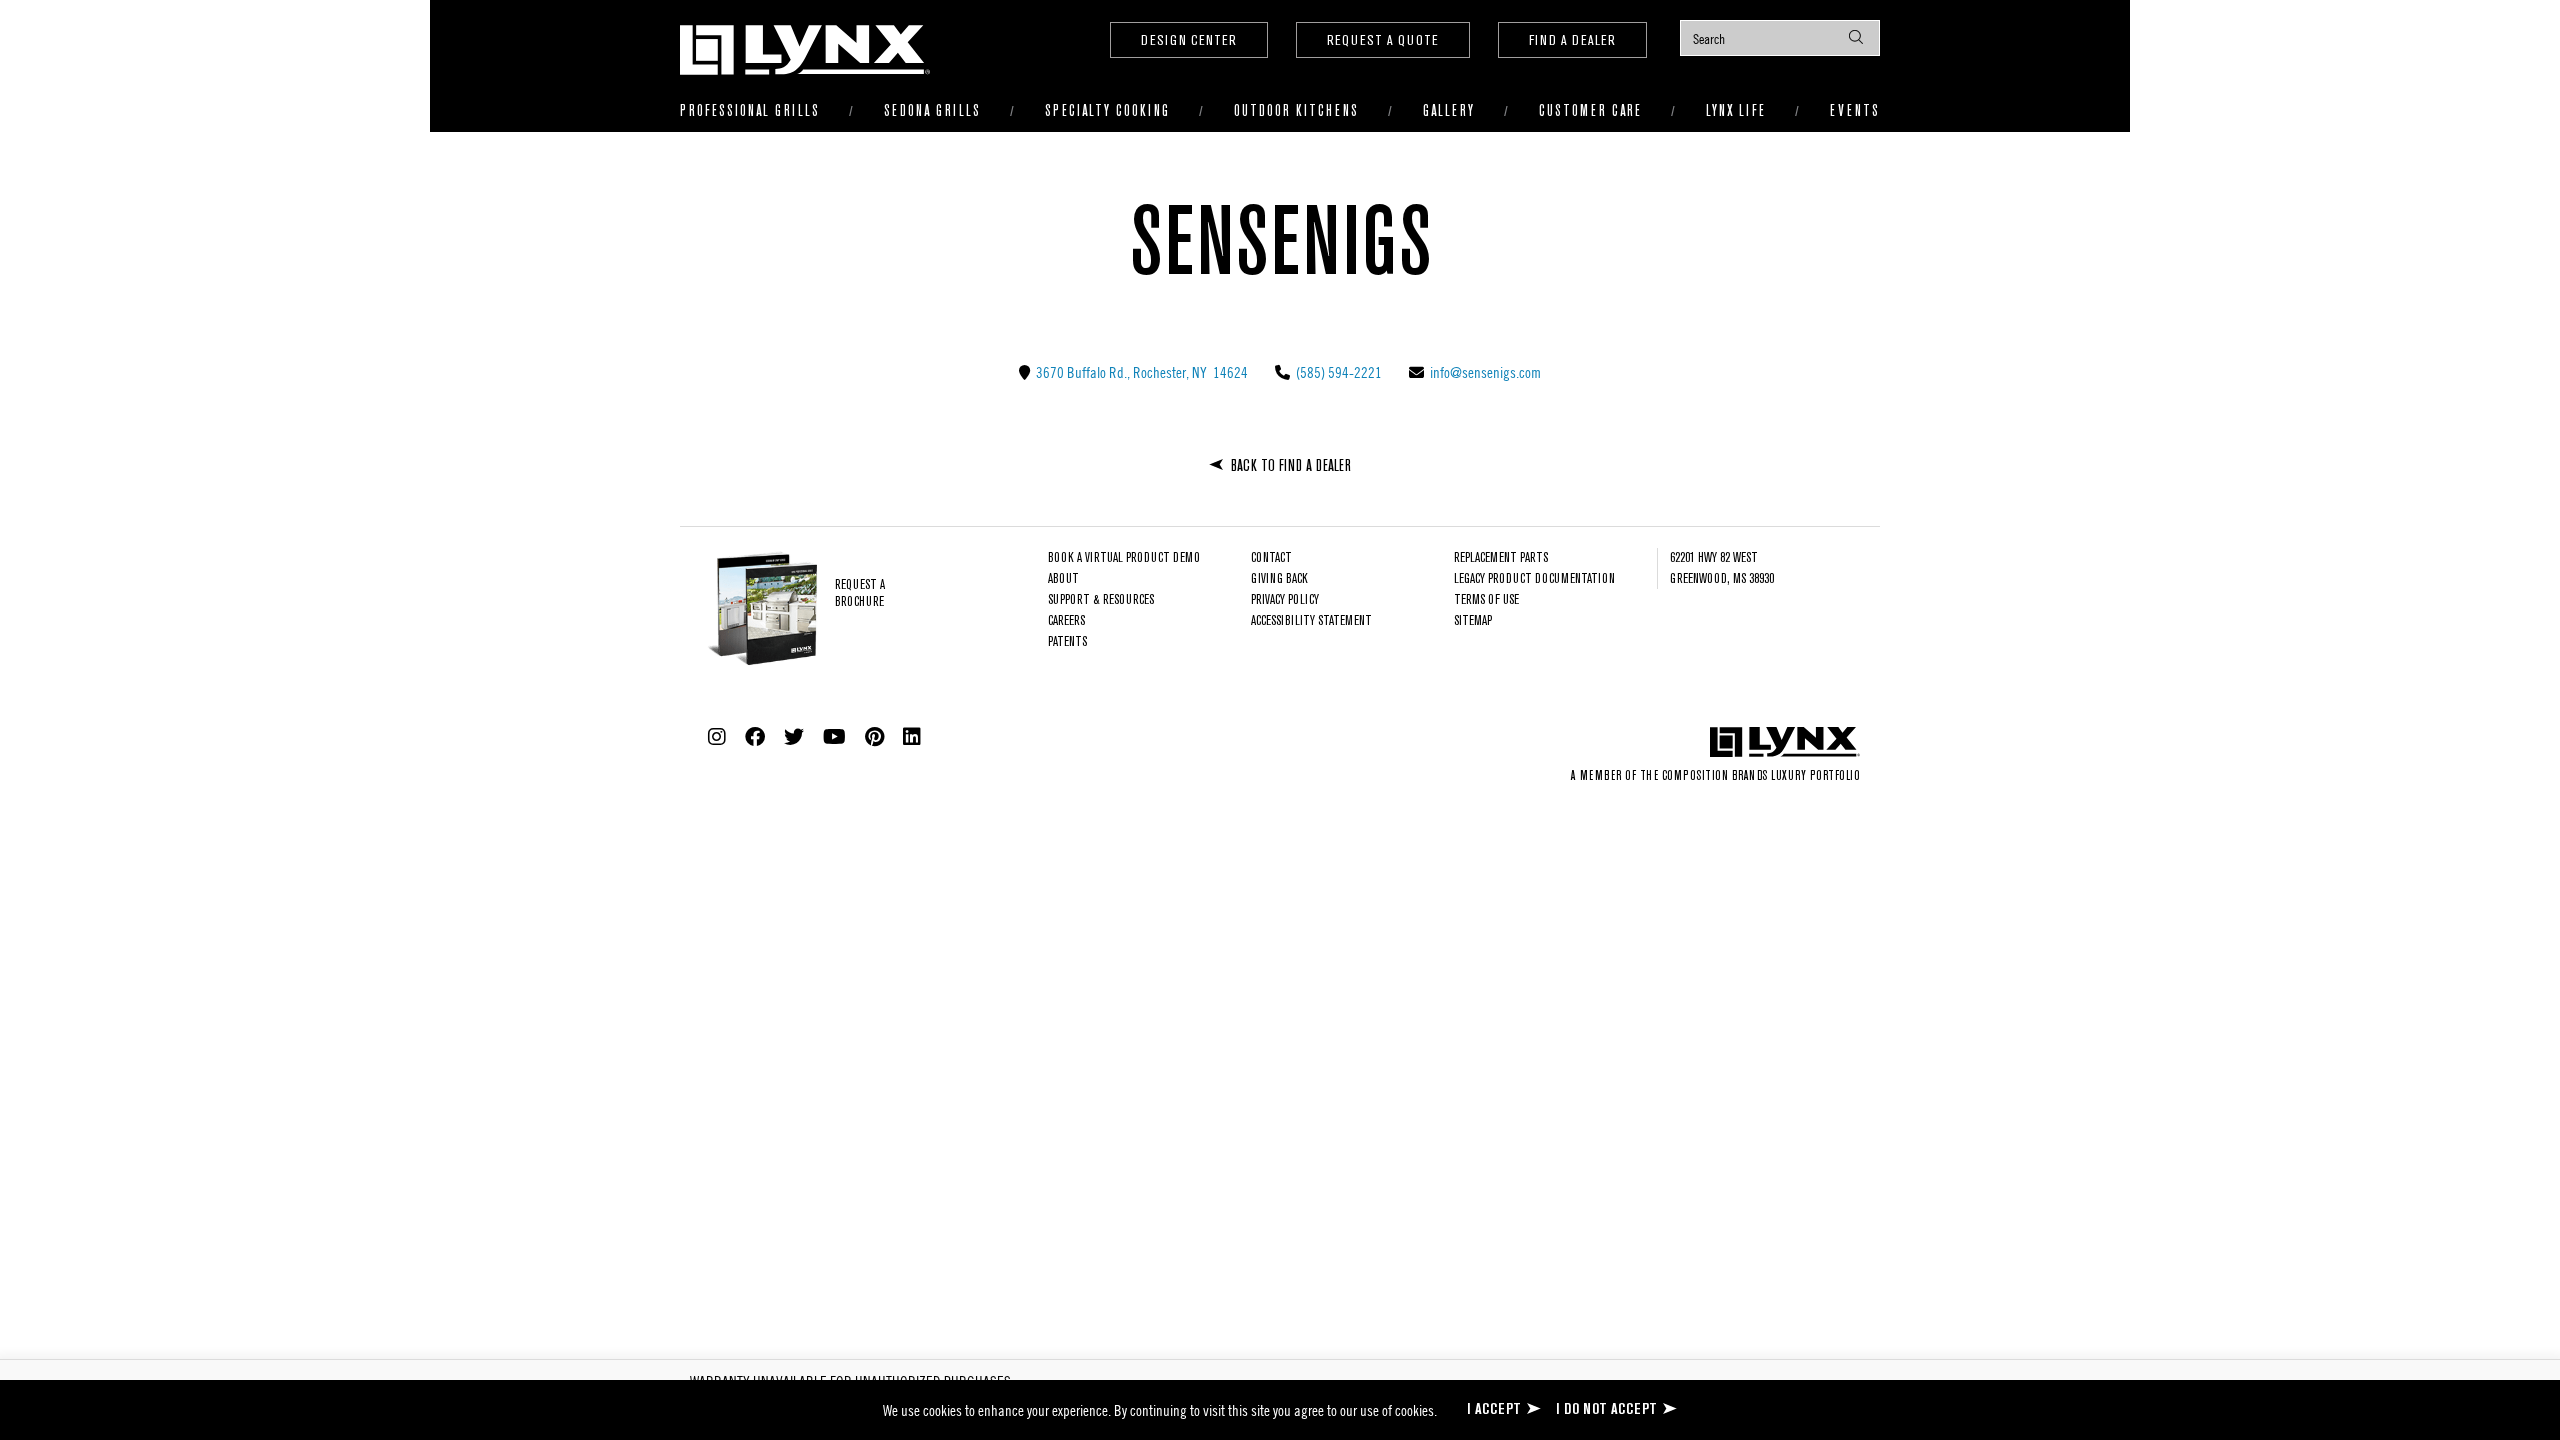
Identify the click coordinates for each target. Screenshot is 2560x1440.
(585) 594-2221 (1337, 372)
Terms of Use (1486, 600)
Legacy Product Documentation (1534, 579)
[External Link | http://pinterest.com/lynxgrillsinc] (874, 737)
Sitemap (1473, 621)
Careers (1066, 621)
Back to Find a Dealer (1291, 466)
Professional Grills (750, 111)
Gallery (1449, 111)
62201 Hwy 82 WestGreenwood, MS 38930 (1722, 569)
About (1063, 579)
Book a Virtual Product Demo (1124, 558)
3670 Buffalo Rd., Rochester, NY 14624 (1140, 372)
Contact (1271, 558)
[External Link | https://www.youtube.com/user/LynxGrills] (834, 737)
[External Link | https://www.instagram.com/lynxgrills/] (717, 737)
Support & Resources (1101, 600)
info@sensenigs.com (1484, 372)
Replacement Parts (1501, 558)
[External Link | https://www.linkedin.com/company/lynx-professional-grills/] (912, 737)
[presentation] (1780, 38)
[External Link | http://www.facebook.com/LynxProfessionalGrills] (755, 737)
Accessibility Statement (1311, 621)
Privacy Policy (1285, 600)
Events (1855, 111)
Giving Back (1279, 579)
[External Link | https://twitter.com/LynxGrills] (794, 737)
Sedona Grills (932, 111)
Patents (1067, 642)
